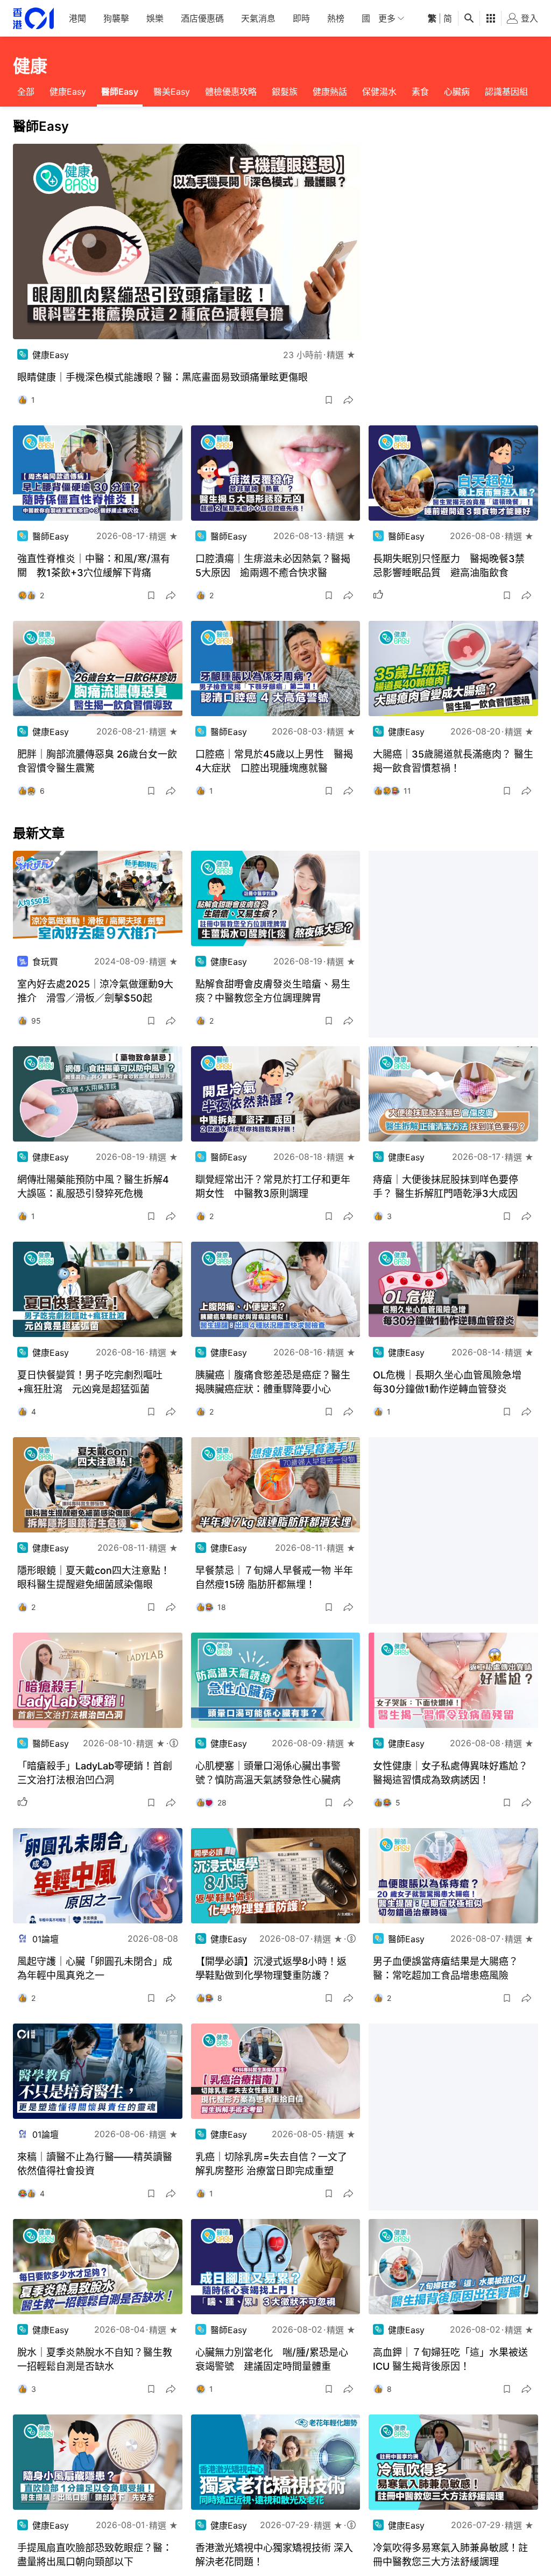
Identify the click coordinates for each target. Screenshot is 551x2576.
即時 (301, 18)
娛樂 (155, 18)
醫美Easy (172, 92)
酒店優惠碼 (202, 18)
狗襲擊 (116, 18)
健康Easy (68, 92)
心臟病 (457, 92)
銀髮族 (285, 92)
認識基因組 (506, 92)
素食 (420, 92)
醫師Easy (120, 92)
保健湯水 (379, 92)
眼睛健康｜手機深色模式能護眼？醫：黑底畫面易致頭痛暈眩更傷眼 (163, 377)
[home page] (33, 19)
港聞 (77, 18)
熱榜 (336, 18)
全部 (26, 92)
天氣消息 (258, 18)
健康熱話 (330, 92)
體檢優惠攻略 (231, 92)
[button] (329, 400)
